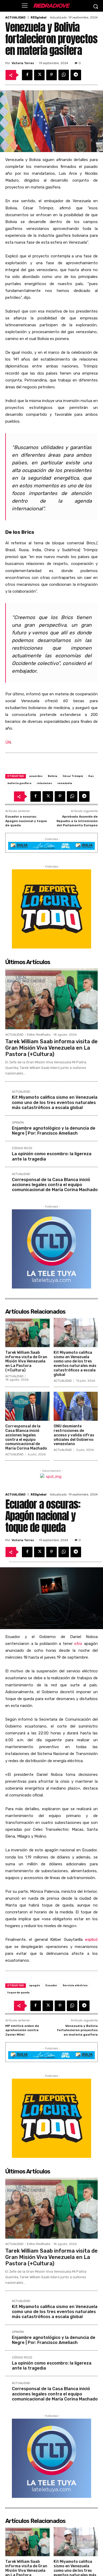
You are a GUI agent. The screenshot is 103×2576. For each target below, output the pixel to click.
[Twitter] (39, 75)
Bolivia (53, 776)
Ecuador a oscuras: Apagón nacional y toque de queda (26, 821)
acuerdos (36, 776)
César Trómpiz (73, 776)
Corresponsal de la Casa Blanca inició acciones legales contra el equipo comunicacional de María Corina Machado (55, 1185)
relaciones (44, 783)
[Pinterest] (51, 75)
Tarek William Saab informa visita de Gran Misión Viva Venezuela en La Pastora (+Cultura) (51, 1048)
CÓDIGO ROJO (22, 1148)
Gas (91, 776)
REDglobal (39, 18)
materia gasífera (19, 783)
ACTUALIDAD (15, 18)
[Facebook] (27, 75)
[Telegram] (76, 75)
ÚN (8, 742)
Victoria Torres (23, 63)
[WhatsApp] (64, 75)
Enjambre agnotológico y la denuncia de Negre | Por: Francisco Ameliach (54, 1131)
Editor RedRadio (39, 1035)
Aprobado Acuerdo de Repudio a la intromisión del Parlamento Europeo (77, 821)
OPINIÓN (18, 1123)
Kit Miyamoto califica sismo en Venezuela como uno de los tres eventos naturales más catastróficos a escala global (55, 1102)
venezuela (65, 783)
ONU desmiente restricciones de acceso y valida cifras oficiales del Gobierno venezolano (74, 1435)
